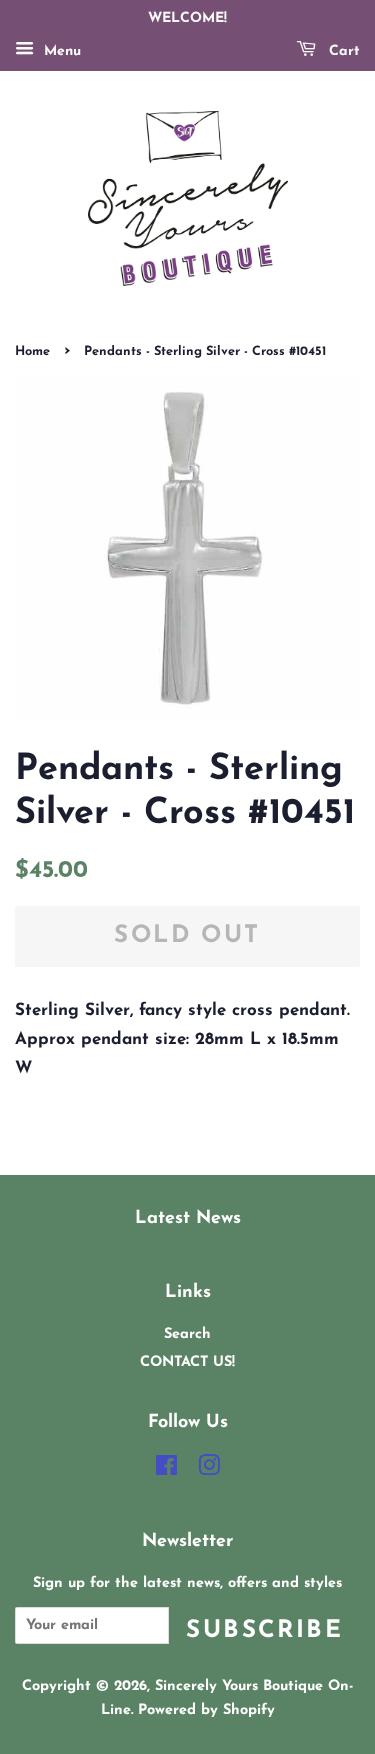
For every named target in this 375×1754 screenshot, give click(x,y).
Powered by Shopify (206, 1710)
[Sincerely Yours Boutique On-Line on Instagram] (209, 1470)
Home (32, 351)
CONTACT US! (187, 1362)
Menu (60, 51)
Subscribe (264, 1631)
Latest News (188, 1218)
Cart (342, 51)
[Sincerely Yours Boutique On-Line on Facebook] (166, 1470)
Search (187, 1334)
